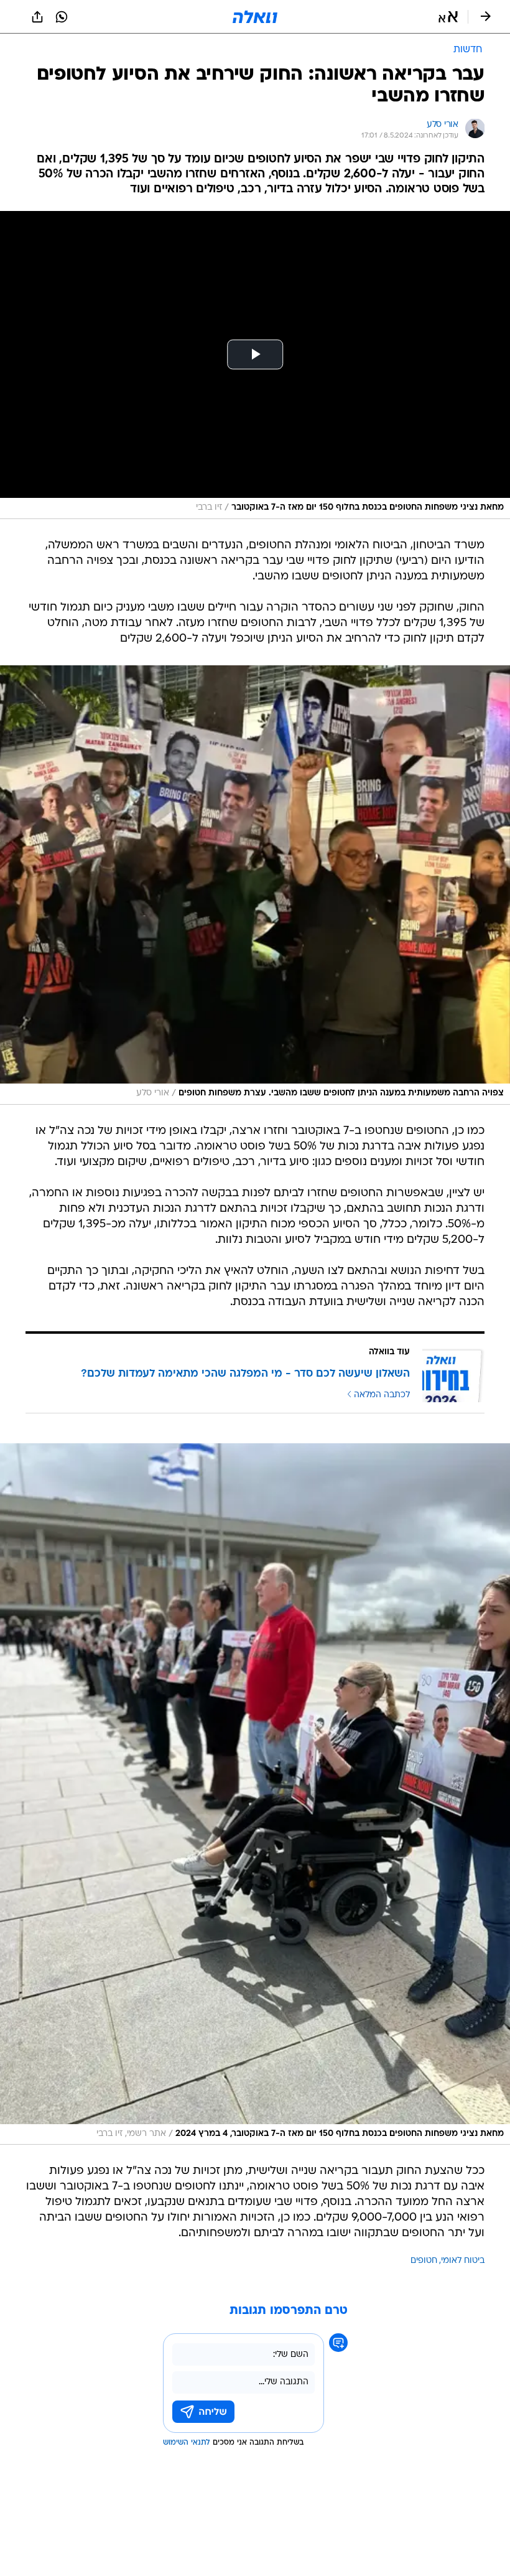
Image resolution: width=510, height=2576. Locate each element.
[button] (448, 17)
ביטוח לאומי (463, 2261)
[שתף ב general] (37, 17)
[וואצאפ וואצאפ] (62, 17)
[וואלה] (255, 17)
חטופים (424, 2261)
